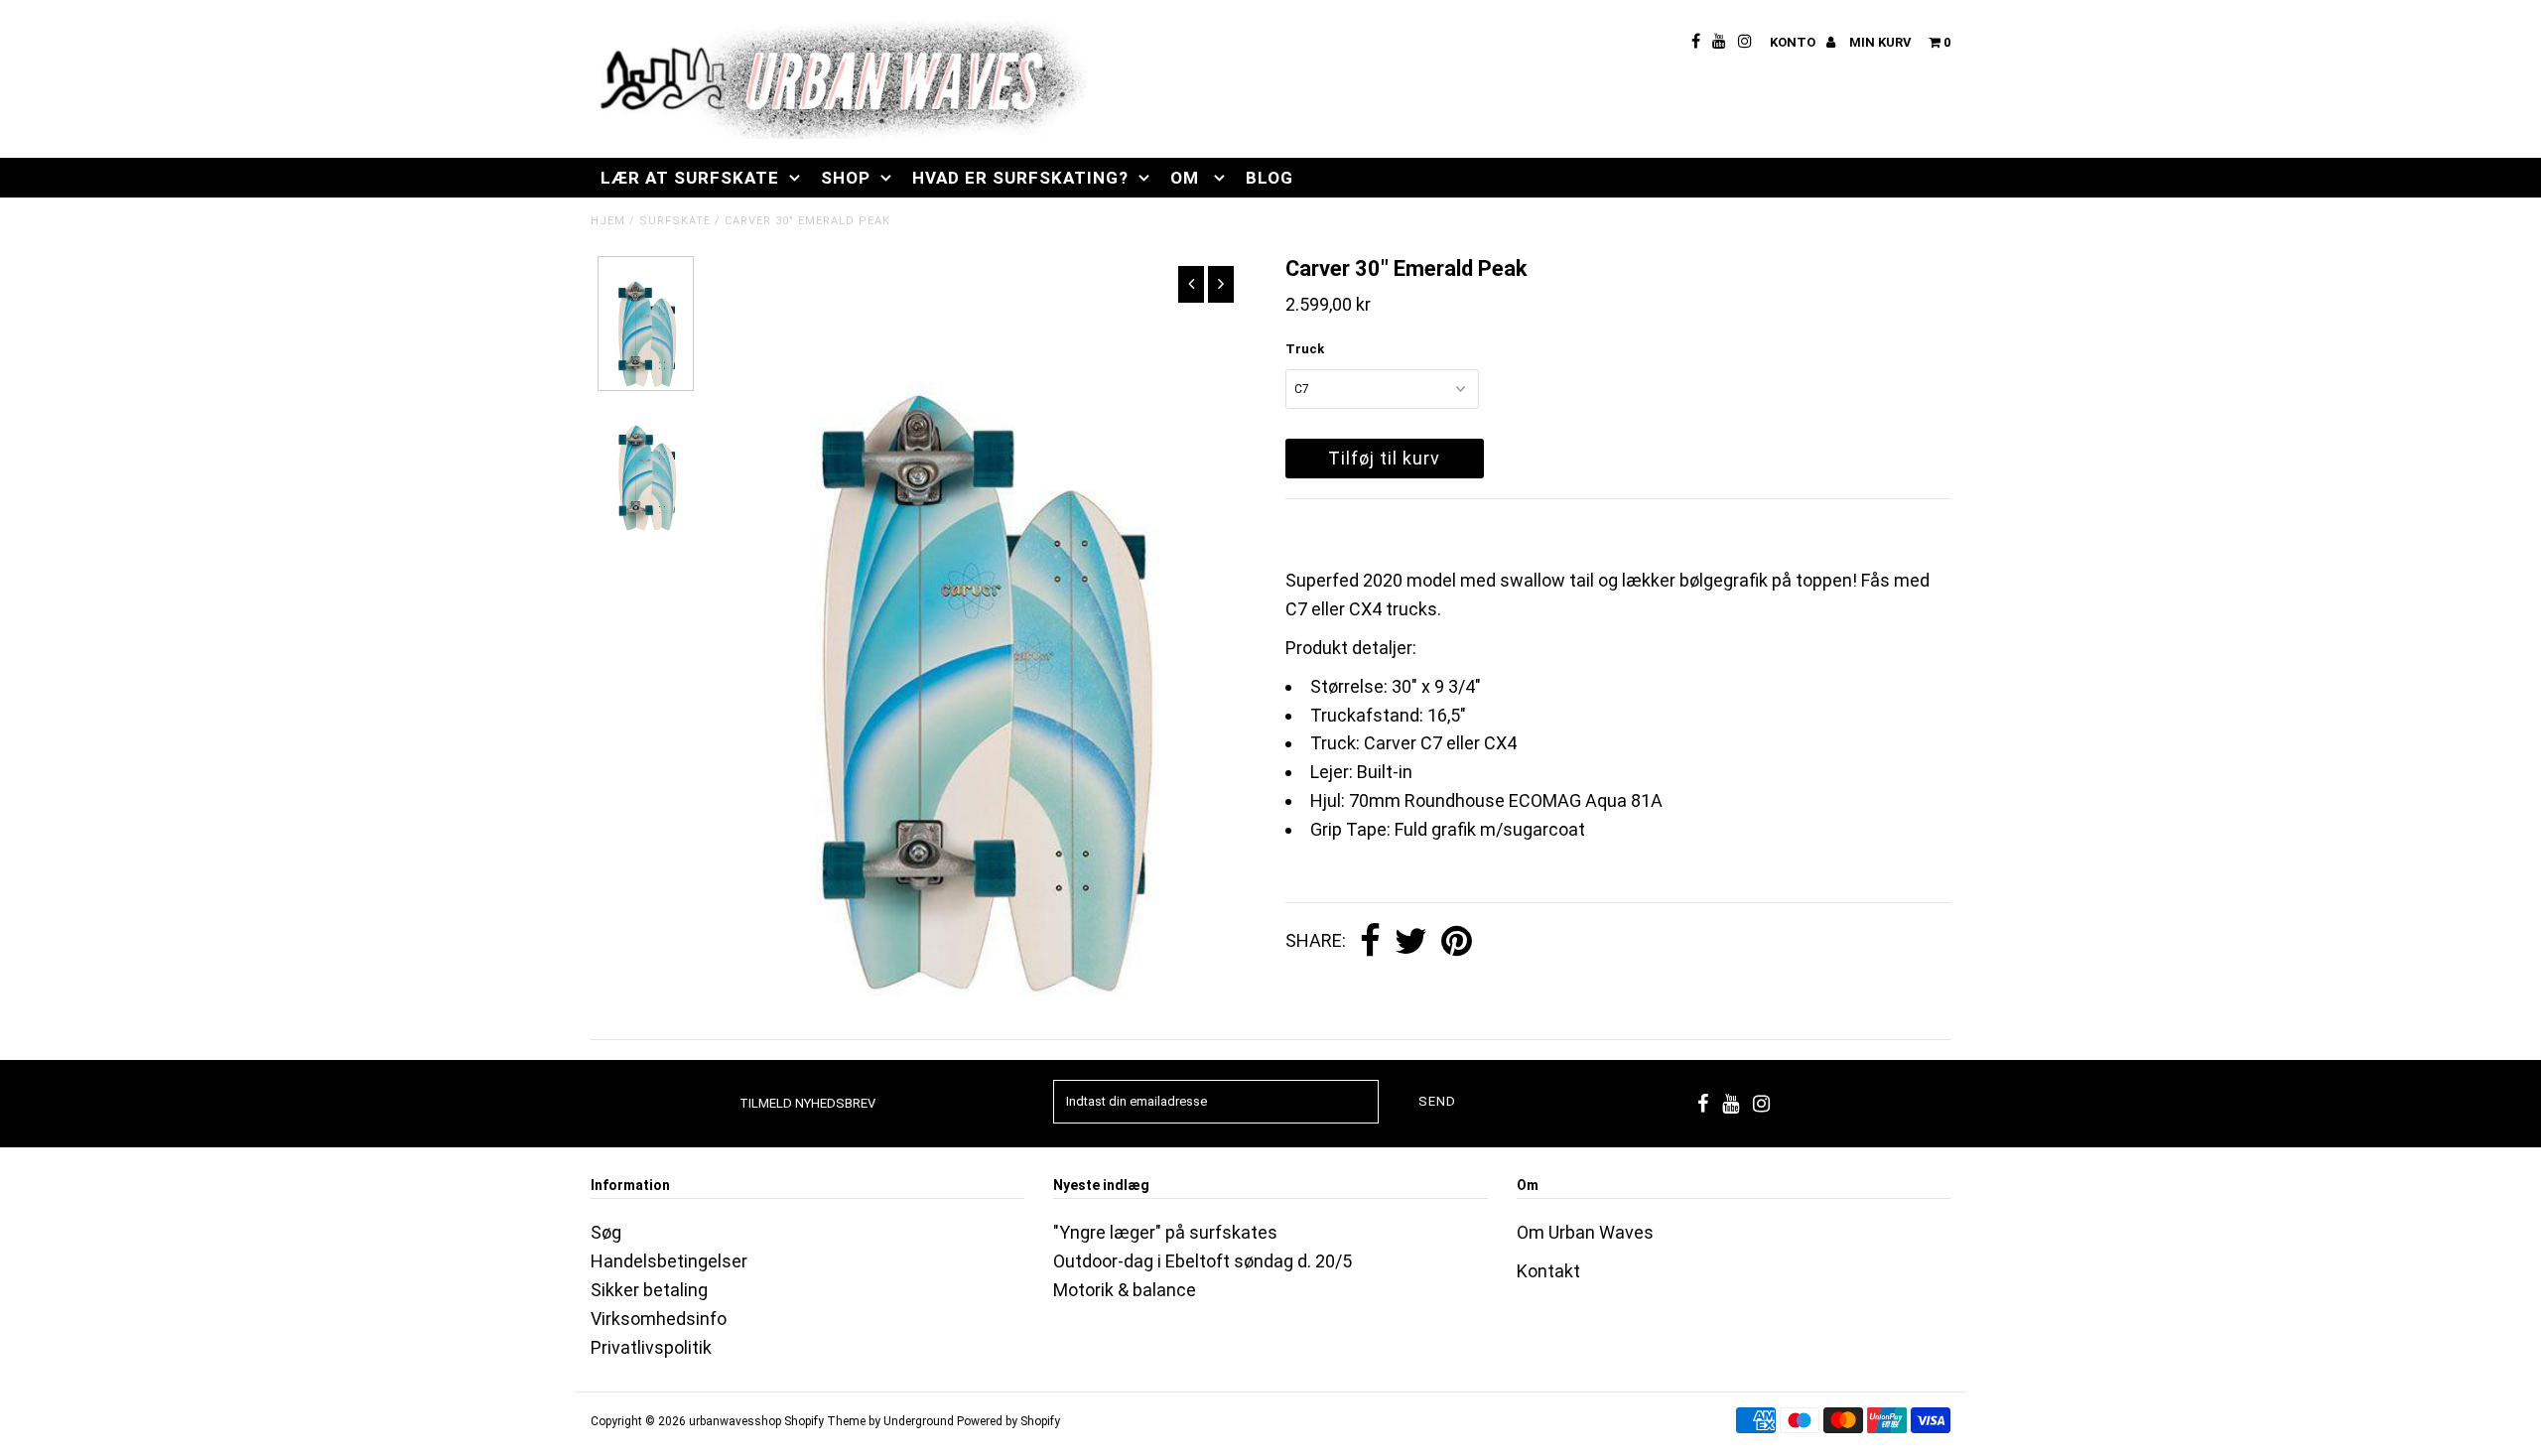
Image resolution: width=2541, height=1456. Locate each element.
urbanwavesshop (735, 1421)
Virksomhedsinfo (659, 1319)
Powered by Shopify (1008, 1421)
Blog (1270, 178)
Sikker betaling (649, 1290)
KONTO (1794, 42)
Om (1187, 178)
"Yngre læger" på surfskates (1165, 1232)
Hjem (608, 221)
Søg (606, 1232)
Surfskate (675, 221)
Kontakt (1548, 1271)
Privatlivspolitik (651, 1347)
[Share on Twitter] (1411, 942)
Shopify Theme (825, 1421)
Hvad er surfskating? (1020, 178)
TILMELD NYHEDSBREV (807, 1103)
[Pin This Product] (1457, 942)
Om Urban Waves (1585, 1232)
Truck (1305, 349)
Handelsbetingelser (669, 1261)
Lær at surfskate (690, 178)
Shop (846, 178)
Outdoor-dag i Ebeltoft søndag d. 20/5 (1203, 1261)
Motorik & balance (1125, 1290)
